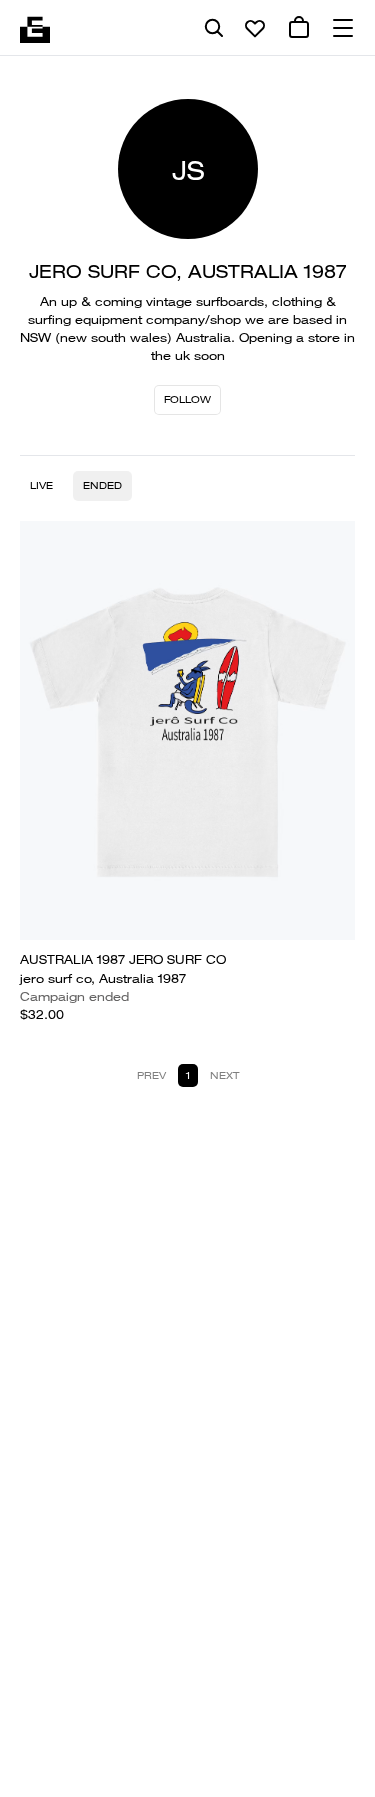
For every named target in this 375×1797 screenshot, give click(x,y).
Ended (102, 485)
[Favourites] (255, 28)
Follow (187, 399)
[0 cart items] (299, 28)
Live (41, 485)
